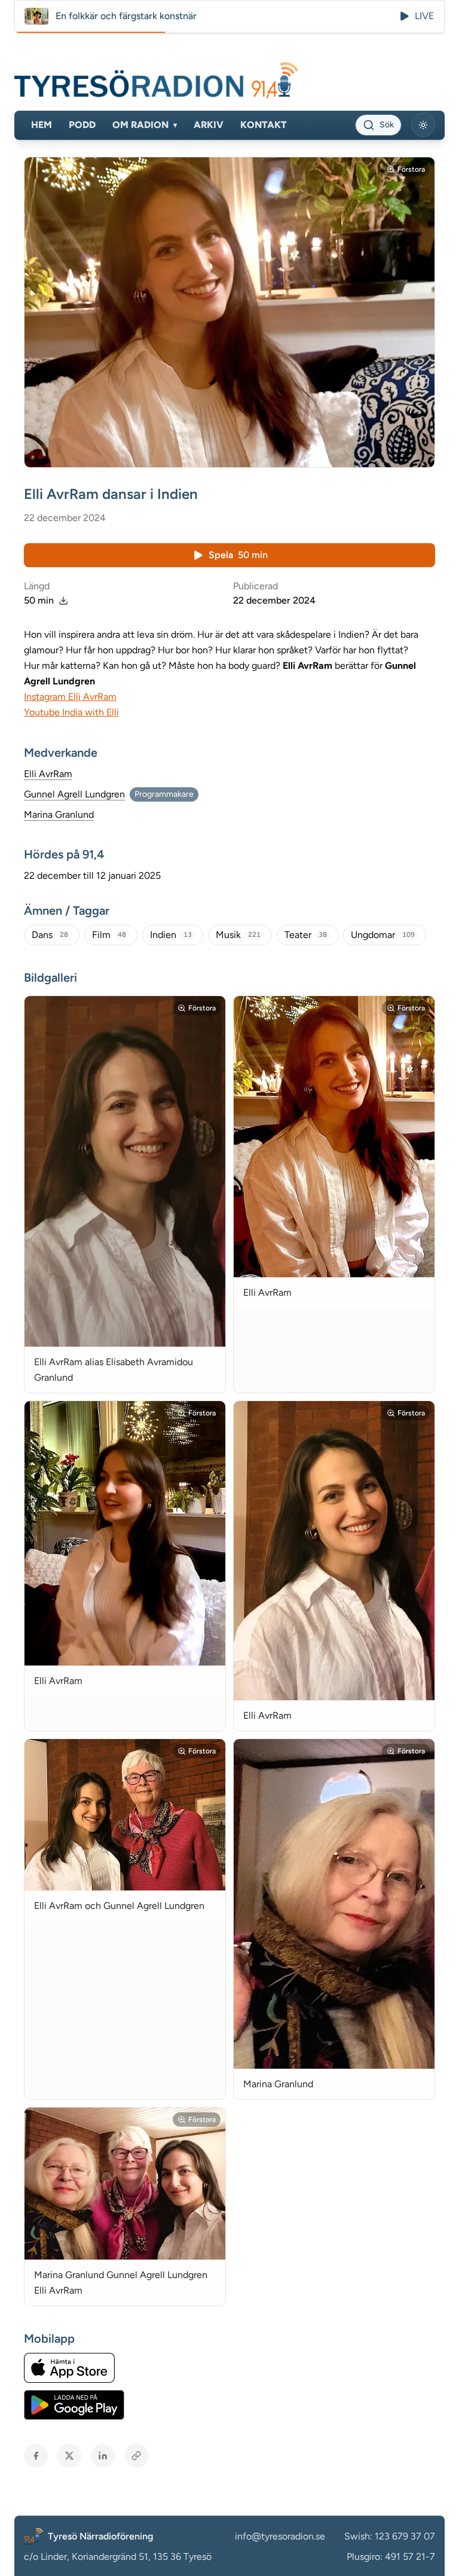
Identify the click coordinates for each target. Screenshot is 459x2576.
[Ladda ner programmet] (63, 601)
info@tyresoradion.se (280, 2536)
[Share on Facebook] (36, 2456)
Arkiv (209, 125)
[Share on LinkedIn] (103, 2456)
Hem (42, 125)
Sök (387, 125)
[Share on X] (69, 2456)
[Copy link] (136, 2456)
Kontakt (264, 125)
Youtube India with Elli (71, 712)
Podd (82, 125)
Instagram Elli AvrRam (70, 697)
